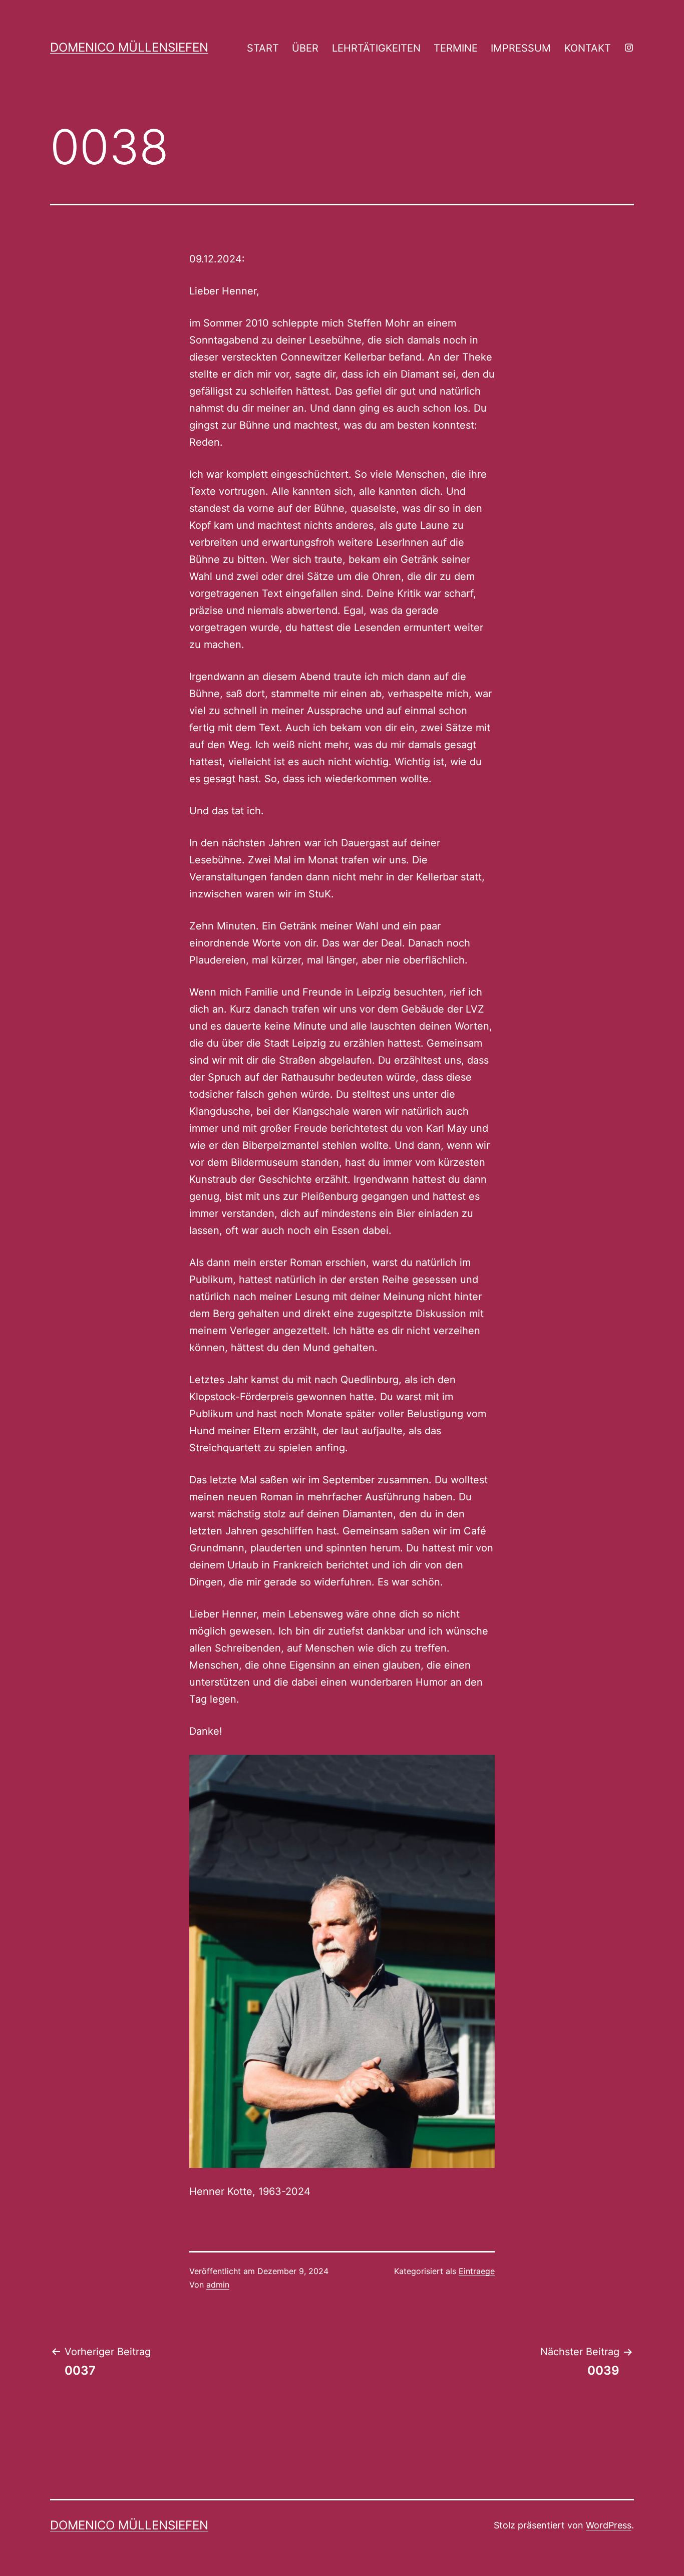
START (263, 48)
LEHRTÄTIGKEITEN (376, 48)
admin (218, 2285)
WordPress (609, 2525)
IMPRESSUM (521, 48)
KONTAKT (588, 48)
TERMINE (456, 48)
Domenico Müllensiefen (129, 47)
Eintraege (477, 2271)
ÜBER (305, 48)
